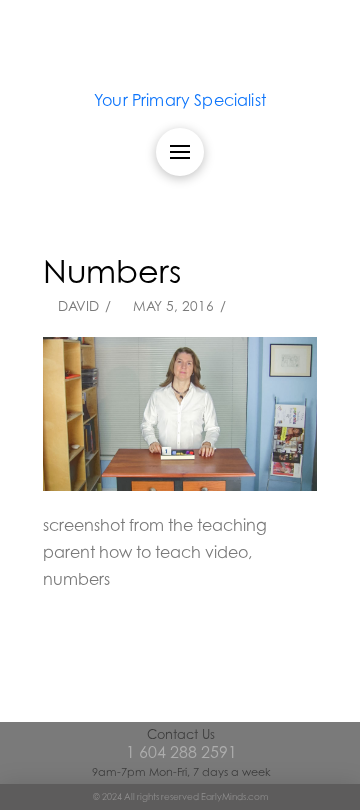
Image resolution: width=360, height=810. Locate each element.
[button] (180, 152)
